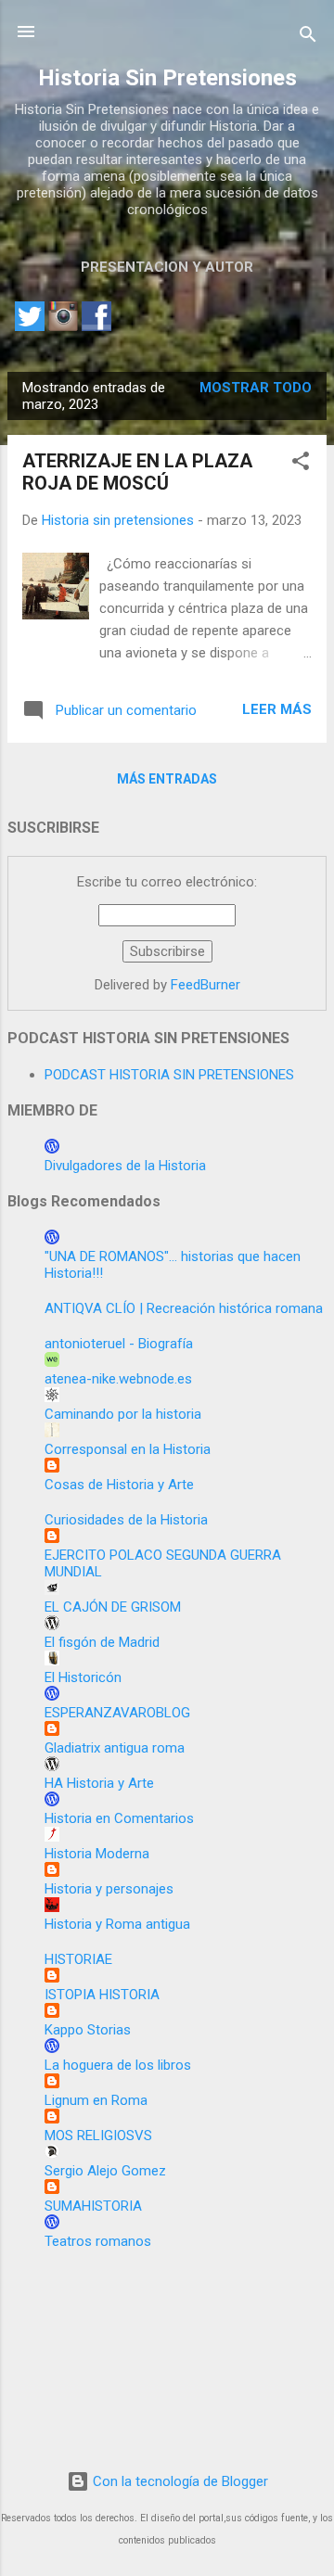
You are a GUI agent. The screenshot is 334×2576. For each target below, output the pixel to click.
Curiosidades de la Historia (126, 1520)
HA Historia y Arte (99, 1783)
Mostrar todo (256, 388)
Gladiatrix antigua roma (115, 1748)
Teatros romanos (98, 2241)
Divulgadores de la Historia (125, 1166)
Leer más (277, 709)
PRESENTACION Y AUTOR (167, 267)
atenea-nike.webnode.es (118, 1379)
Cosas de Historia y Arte (119, 1485)
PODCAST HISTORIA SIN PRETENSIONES (169, 1075)
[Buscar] (308, 38)
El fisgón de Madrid (102, 1642)
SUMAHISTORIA (93, 2206)
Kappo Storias (88, 2030)
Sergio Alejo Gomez (105, 2171)
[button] (301, 464)
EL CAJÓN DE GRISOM (113, 1607)
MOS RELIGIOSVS (98, 2136)
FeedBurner (206, 985)
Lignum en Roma (96, 2100)
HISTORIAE (78, 1959)
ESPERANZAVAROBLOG (117, 1713)
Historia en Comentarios (119, 1818)
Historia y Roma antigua (117, 1924)
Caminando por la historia (123, 1414)
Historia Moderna (97, 1854)
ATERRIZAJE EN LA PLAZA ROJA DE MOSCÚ (137, 472)
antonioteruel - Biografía (119, 1344)
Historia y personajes (109, 1889)
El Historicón (83, 1677)
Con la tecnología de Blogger (179, 2481)
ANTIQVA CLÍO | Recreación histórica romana (184, 1308)
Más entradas (167, 779)
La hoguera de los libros (118, 2065)
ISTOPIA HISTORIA (102, 1995)
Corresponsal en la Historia (128, 1449)
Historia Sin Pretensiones (167, 78)
